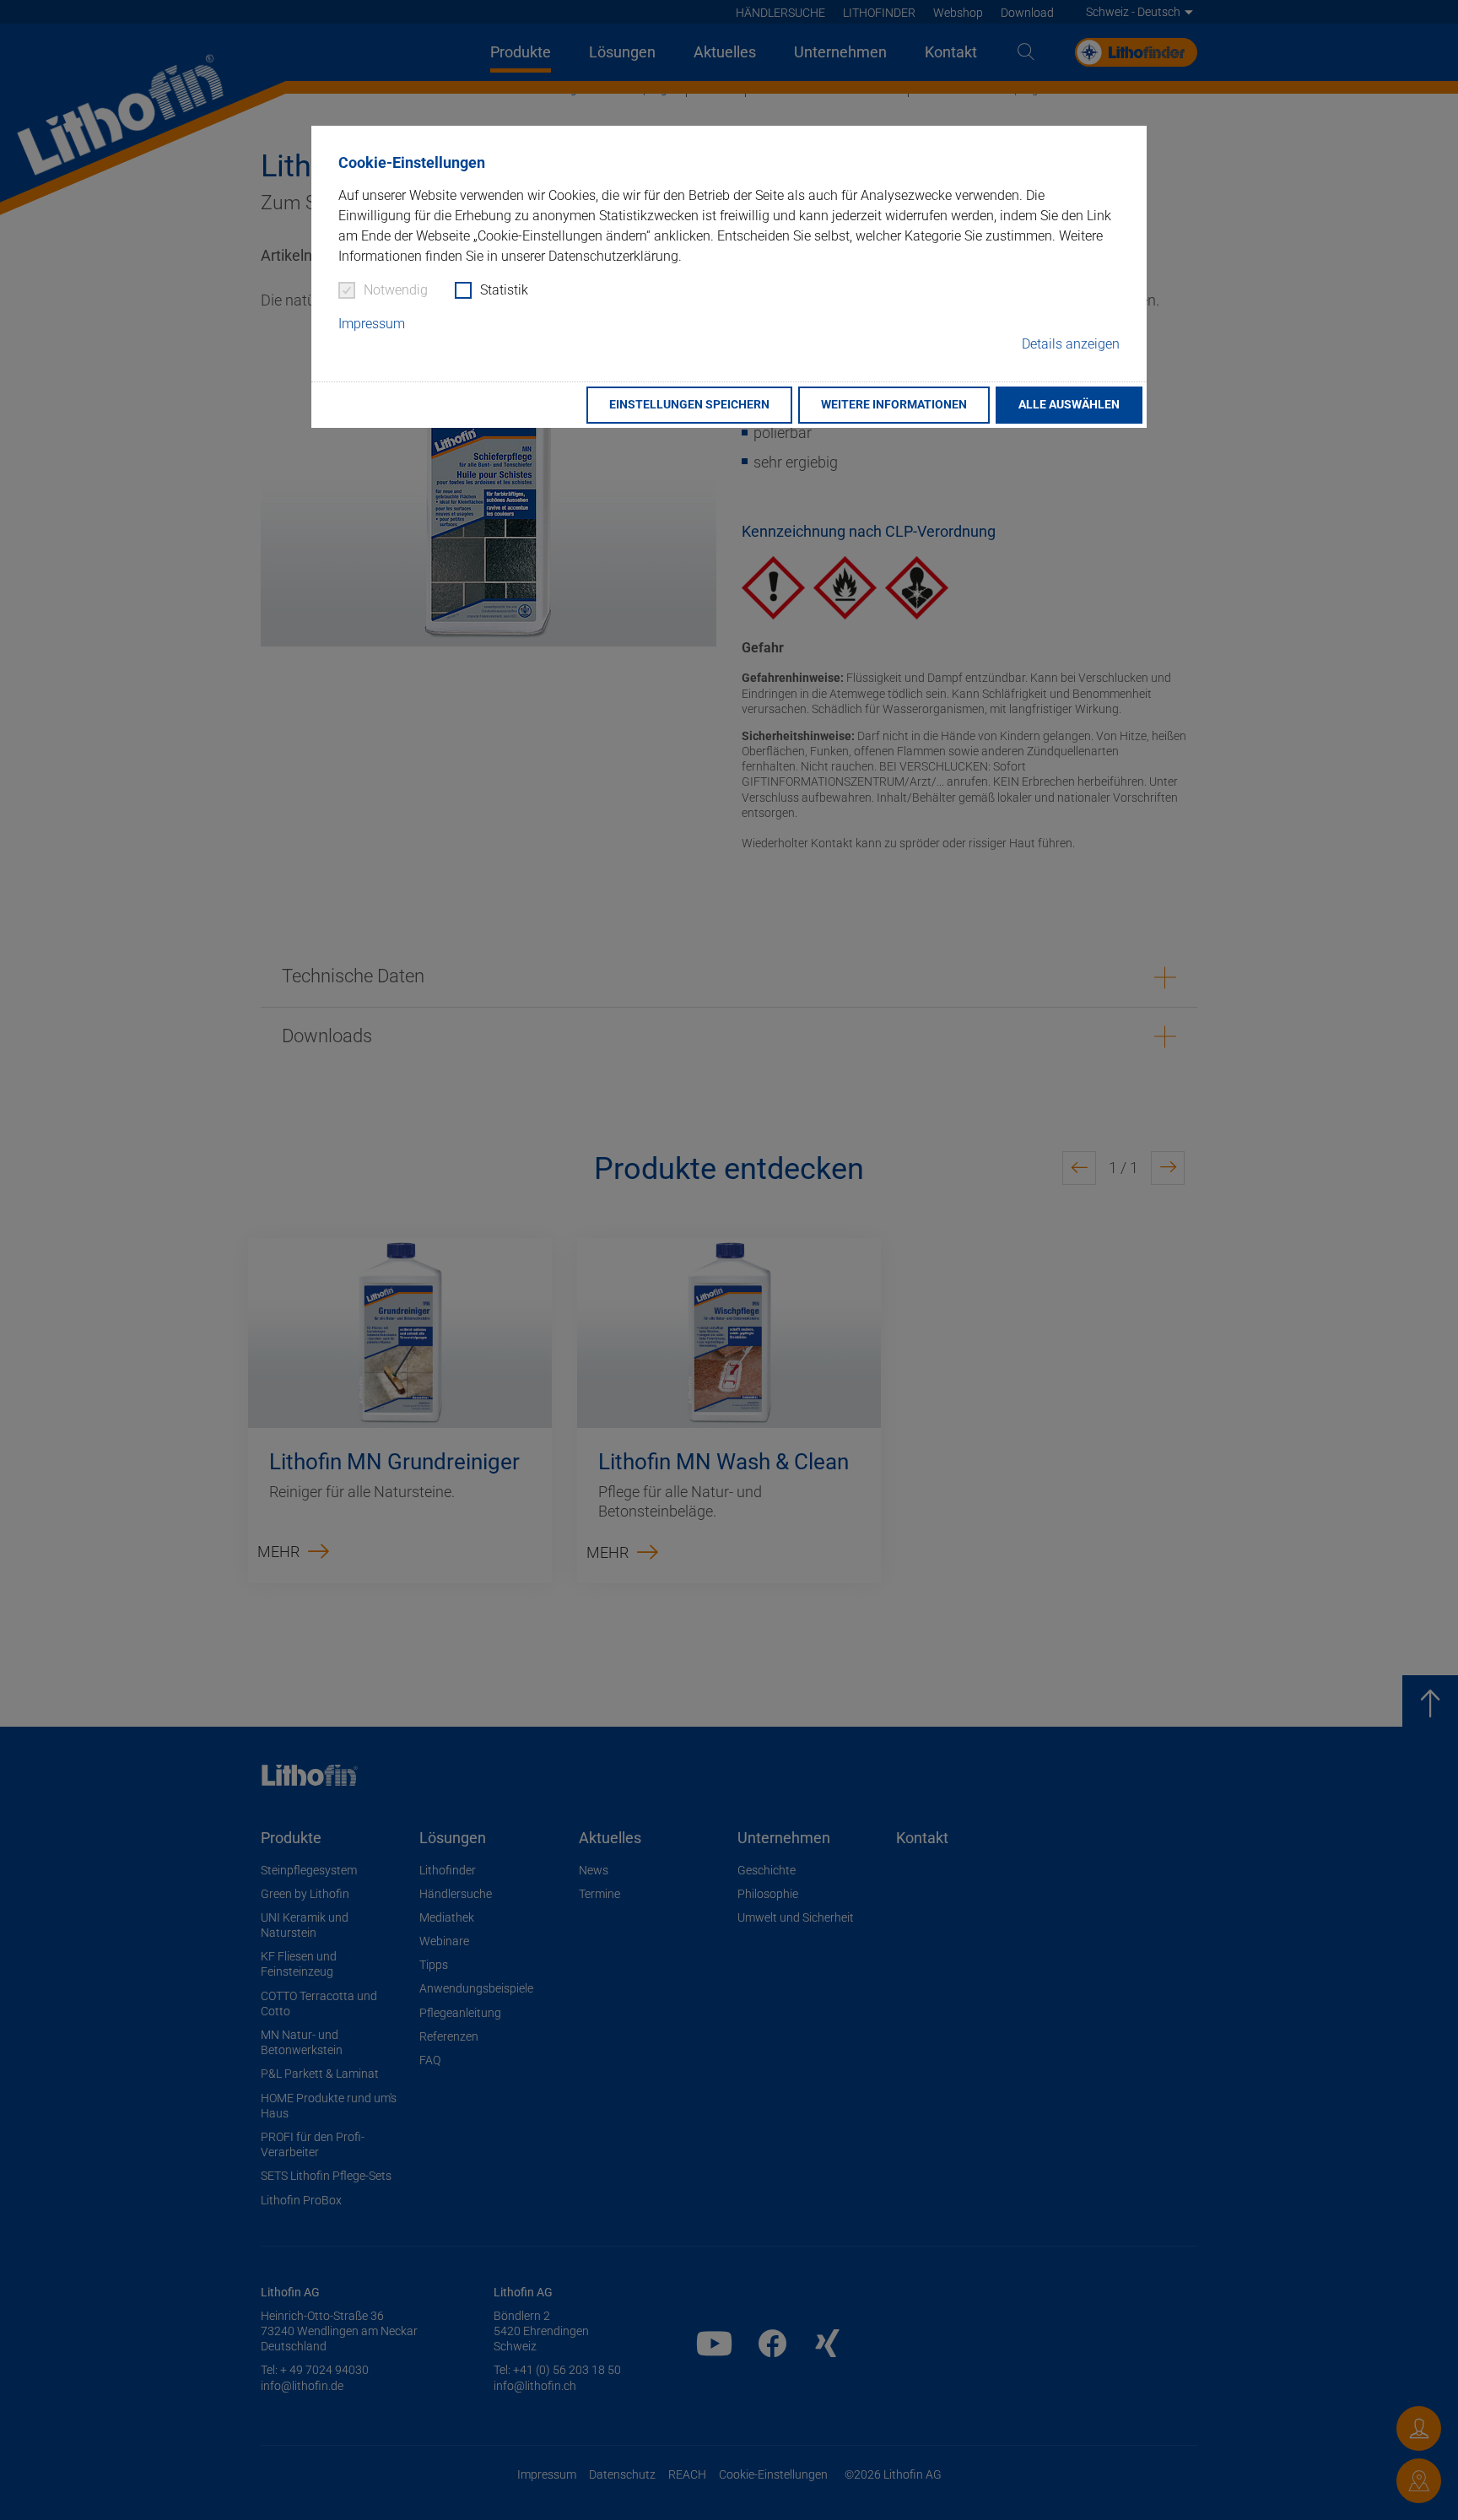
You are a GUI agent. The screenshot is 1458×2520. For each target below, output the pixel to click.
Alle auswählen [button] (1069, 405)
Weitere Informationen (894, 405)
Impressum (372, 324)
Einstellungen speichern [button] (689, 405)
